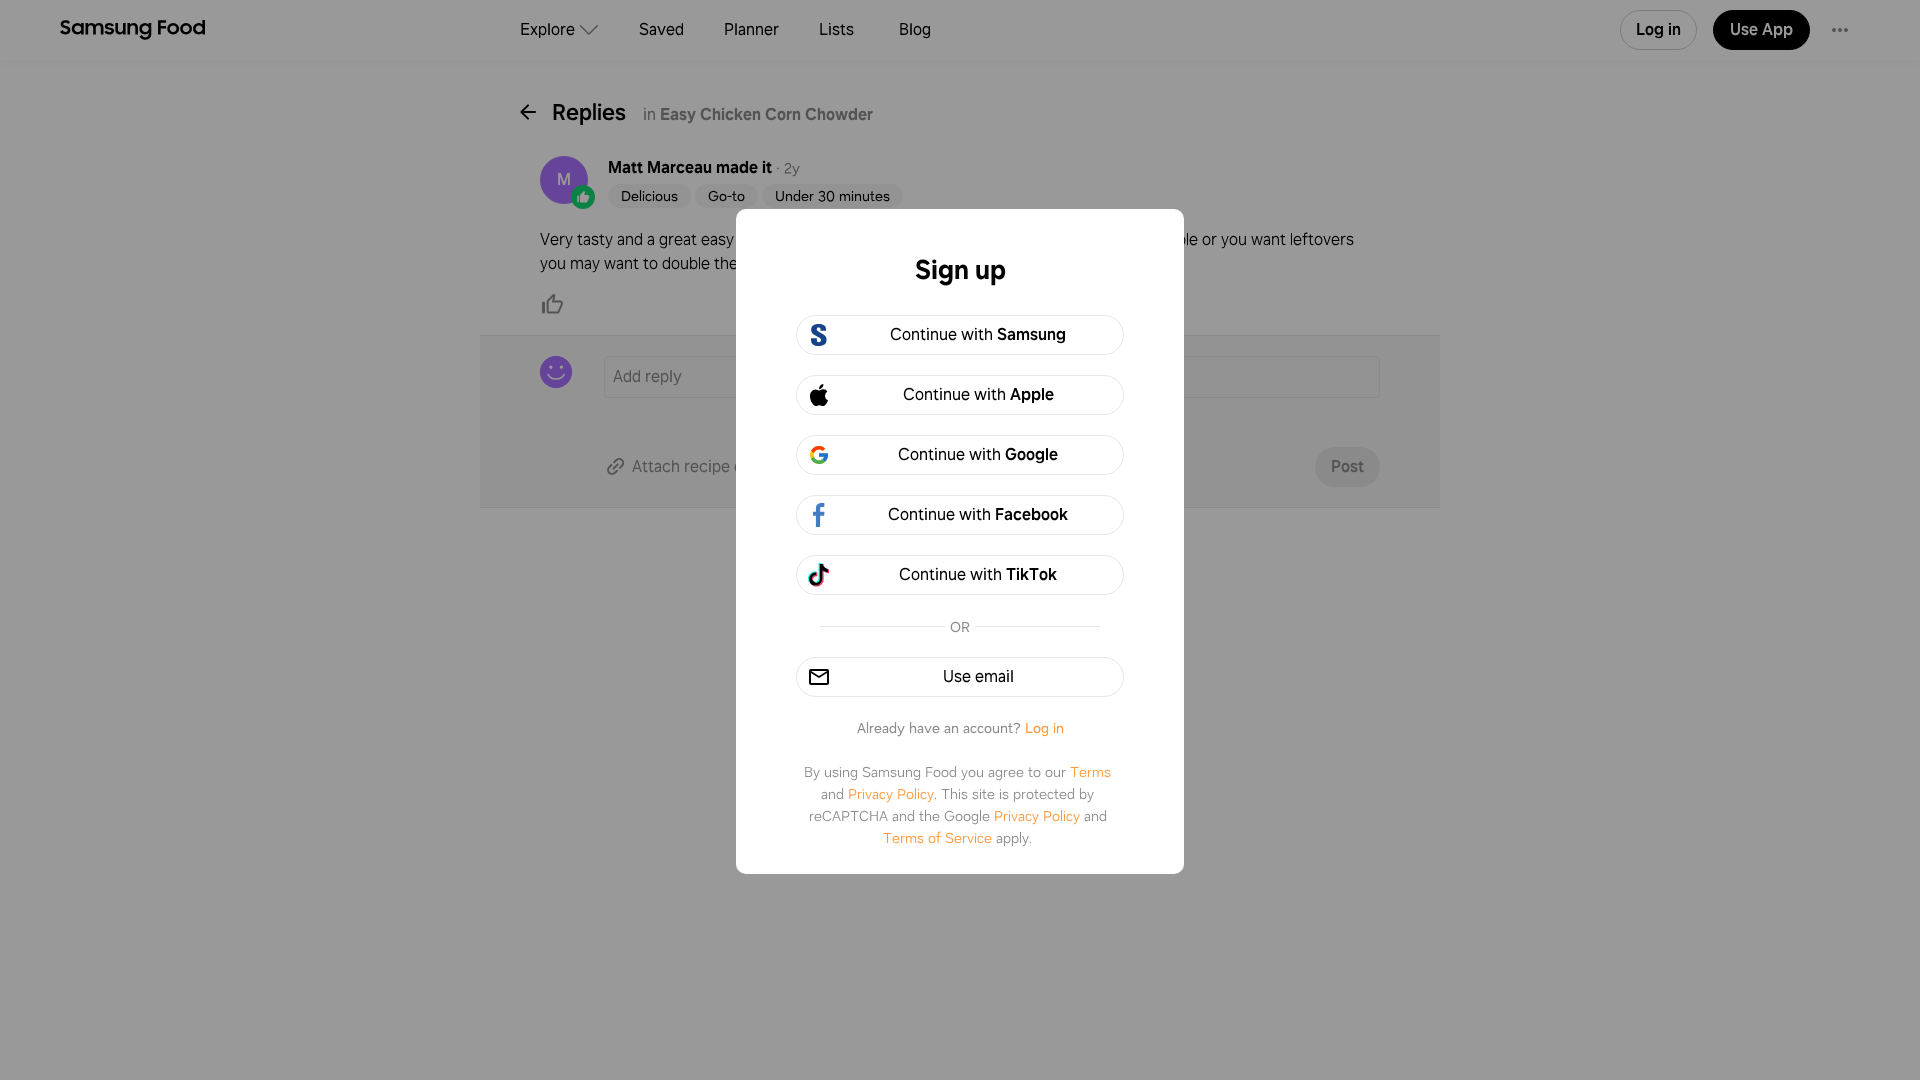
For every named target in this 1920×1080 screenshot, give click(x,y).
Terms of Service (937, 838)
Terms (1090, 772)
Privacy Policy (891, 794)
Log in (1044, 728)
